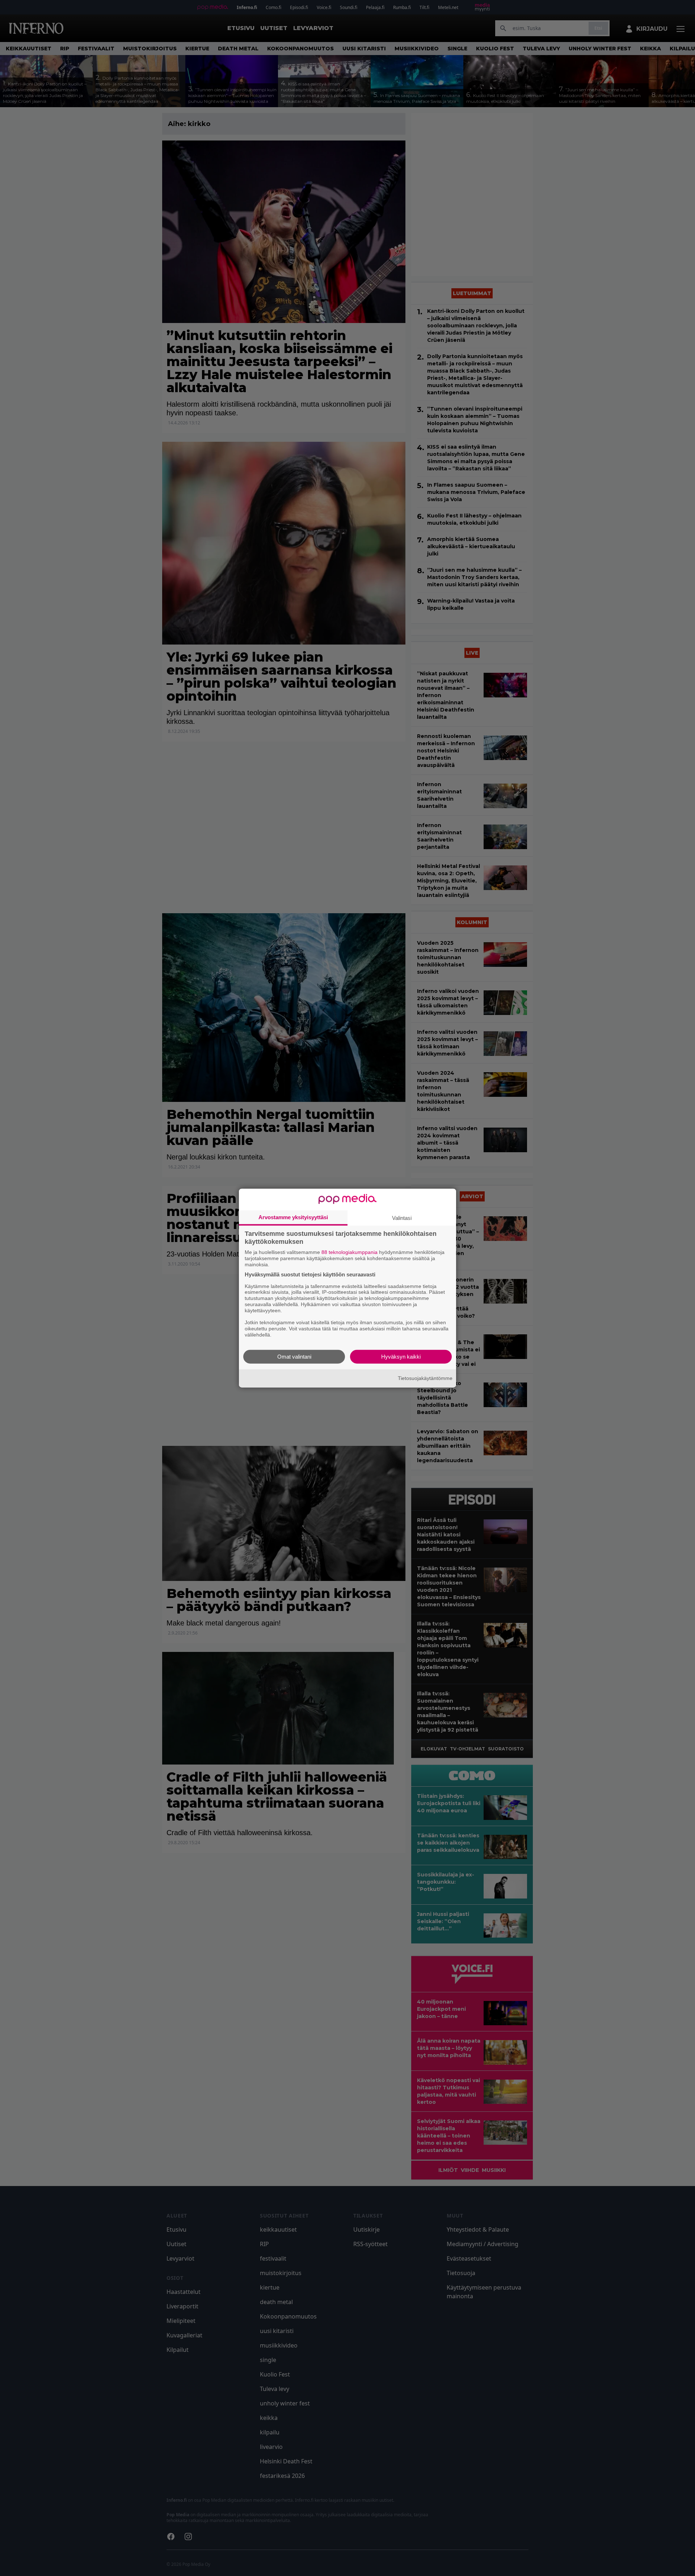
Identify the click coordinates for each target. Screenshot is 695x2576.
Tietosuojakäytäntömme (425, 1378)
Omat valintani (294, 1356)
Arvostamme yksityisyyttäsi (293, 1217)
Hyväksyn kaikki (401, 1356)
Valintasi (402, 1218)
